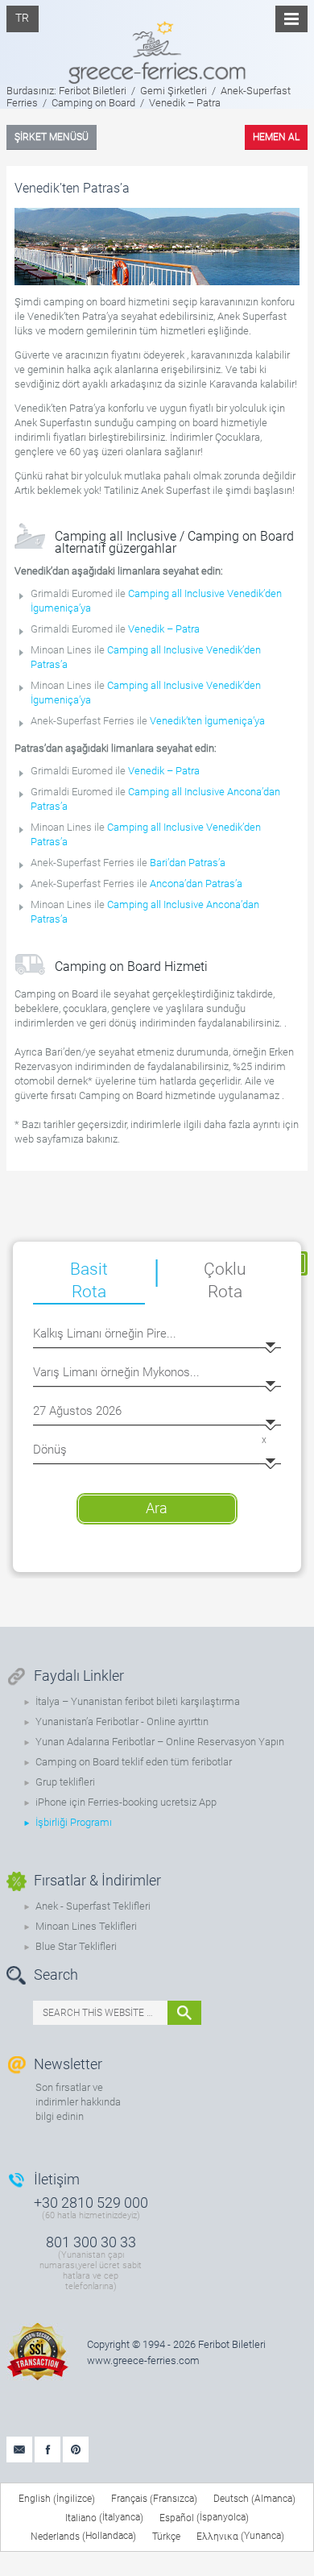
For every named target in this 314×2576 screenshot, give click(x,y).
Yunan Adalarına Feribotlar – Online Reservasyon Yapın (160, 1742)
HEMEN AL (276, 137)
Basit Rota (89, 1280)
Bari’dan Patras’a (188, 863)
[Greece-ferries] (157, 42)
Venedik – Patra (164, 629)
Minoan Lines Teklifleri (86, 1926)
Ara (157, 1508)
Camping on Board (93, 103)
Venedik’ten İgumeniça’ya (207, 721)
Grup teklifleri (65, 1782)
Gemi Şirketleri (174, 91)
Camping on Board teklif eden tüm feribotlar (134, 1762)
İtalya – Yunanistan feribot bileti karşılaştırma (138, 1701)
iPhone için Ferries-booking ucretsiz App (126, 1802)
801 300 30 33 (91, 2242)
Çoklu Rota (225, 1280)
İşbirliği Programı (74, 1822)
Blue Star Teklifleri (76, 1946)
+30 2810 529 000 (91, 2203)
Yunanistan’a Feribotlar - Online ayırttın (122, 1721)
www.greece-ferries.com (143, 2360)
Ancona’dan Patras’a (196, 884)
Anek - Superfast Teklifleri (93, 1906)
